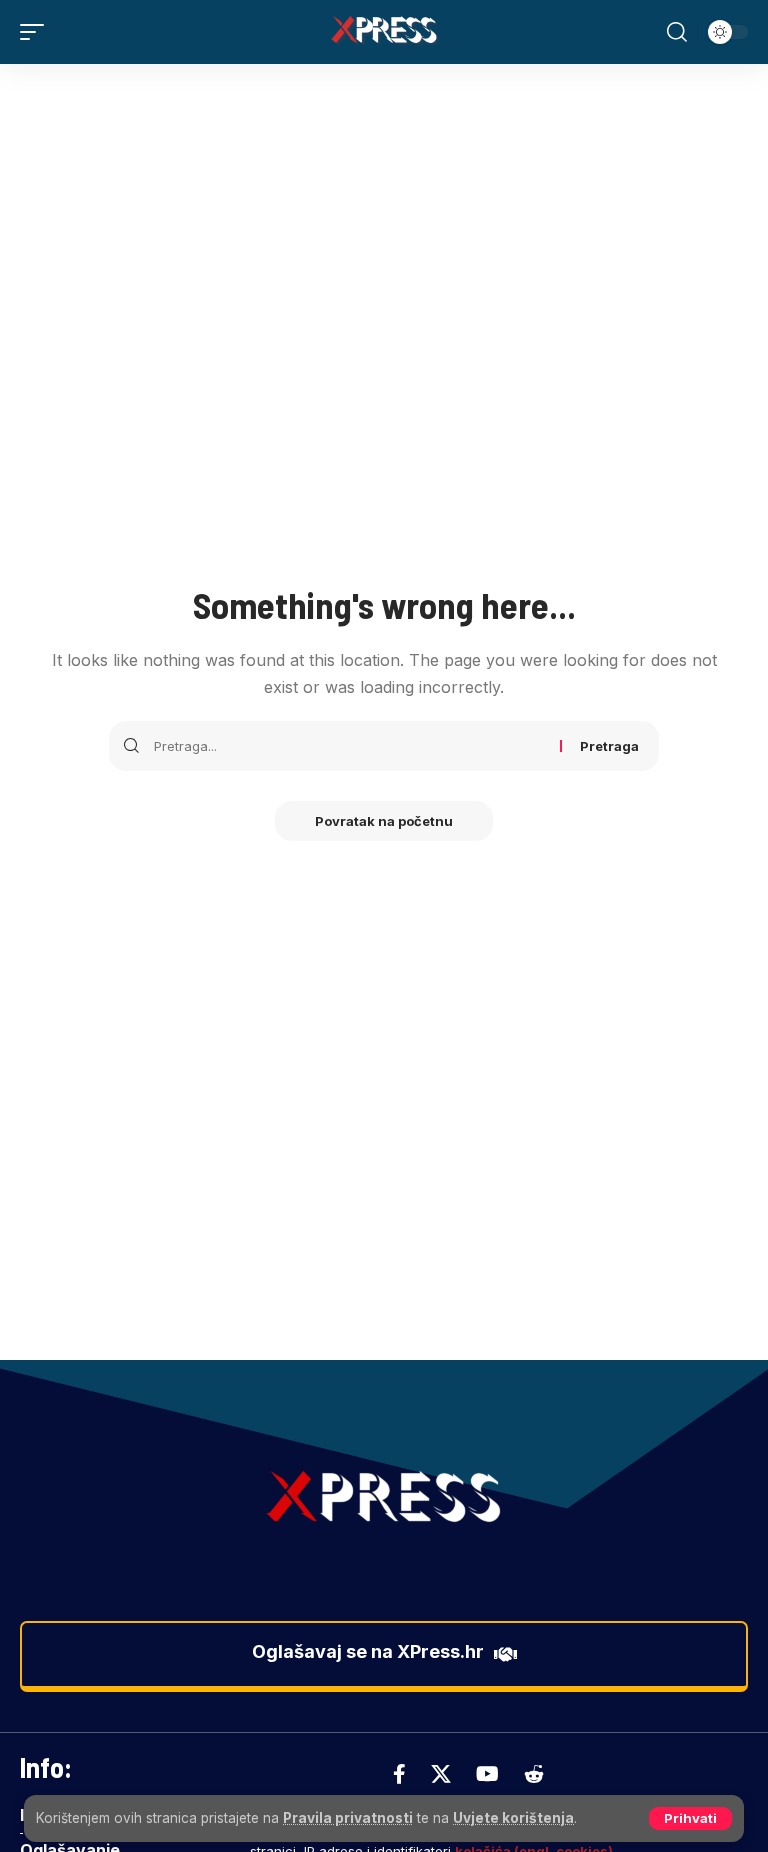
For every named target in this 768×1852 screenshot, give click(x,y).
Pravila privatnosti (348, 1818)
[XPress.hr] (384, 32)
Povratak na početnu (384, 821)
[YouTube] (487, 1774)
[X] (441, 1774)
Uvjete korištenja (513, 1818)
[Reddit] (534, 1774)
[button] (690, 1818)
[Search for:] (349, 746)
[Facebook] (399, 1774)
